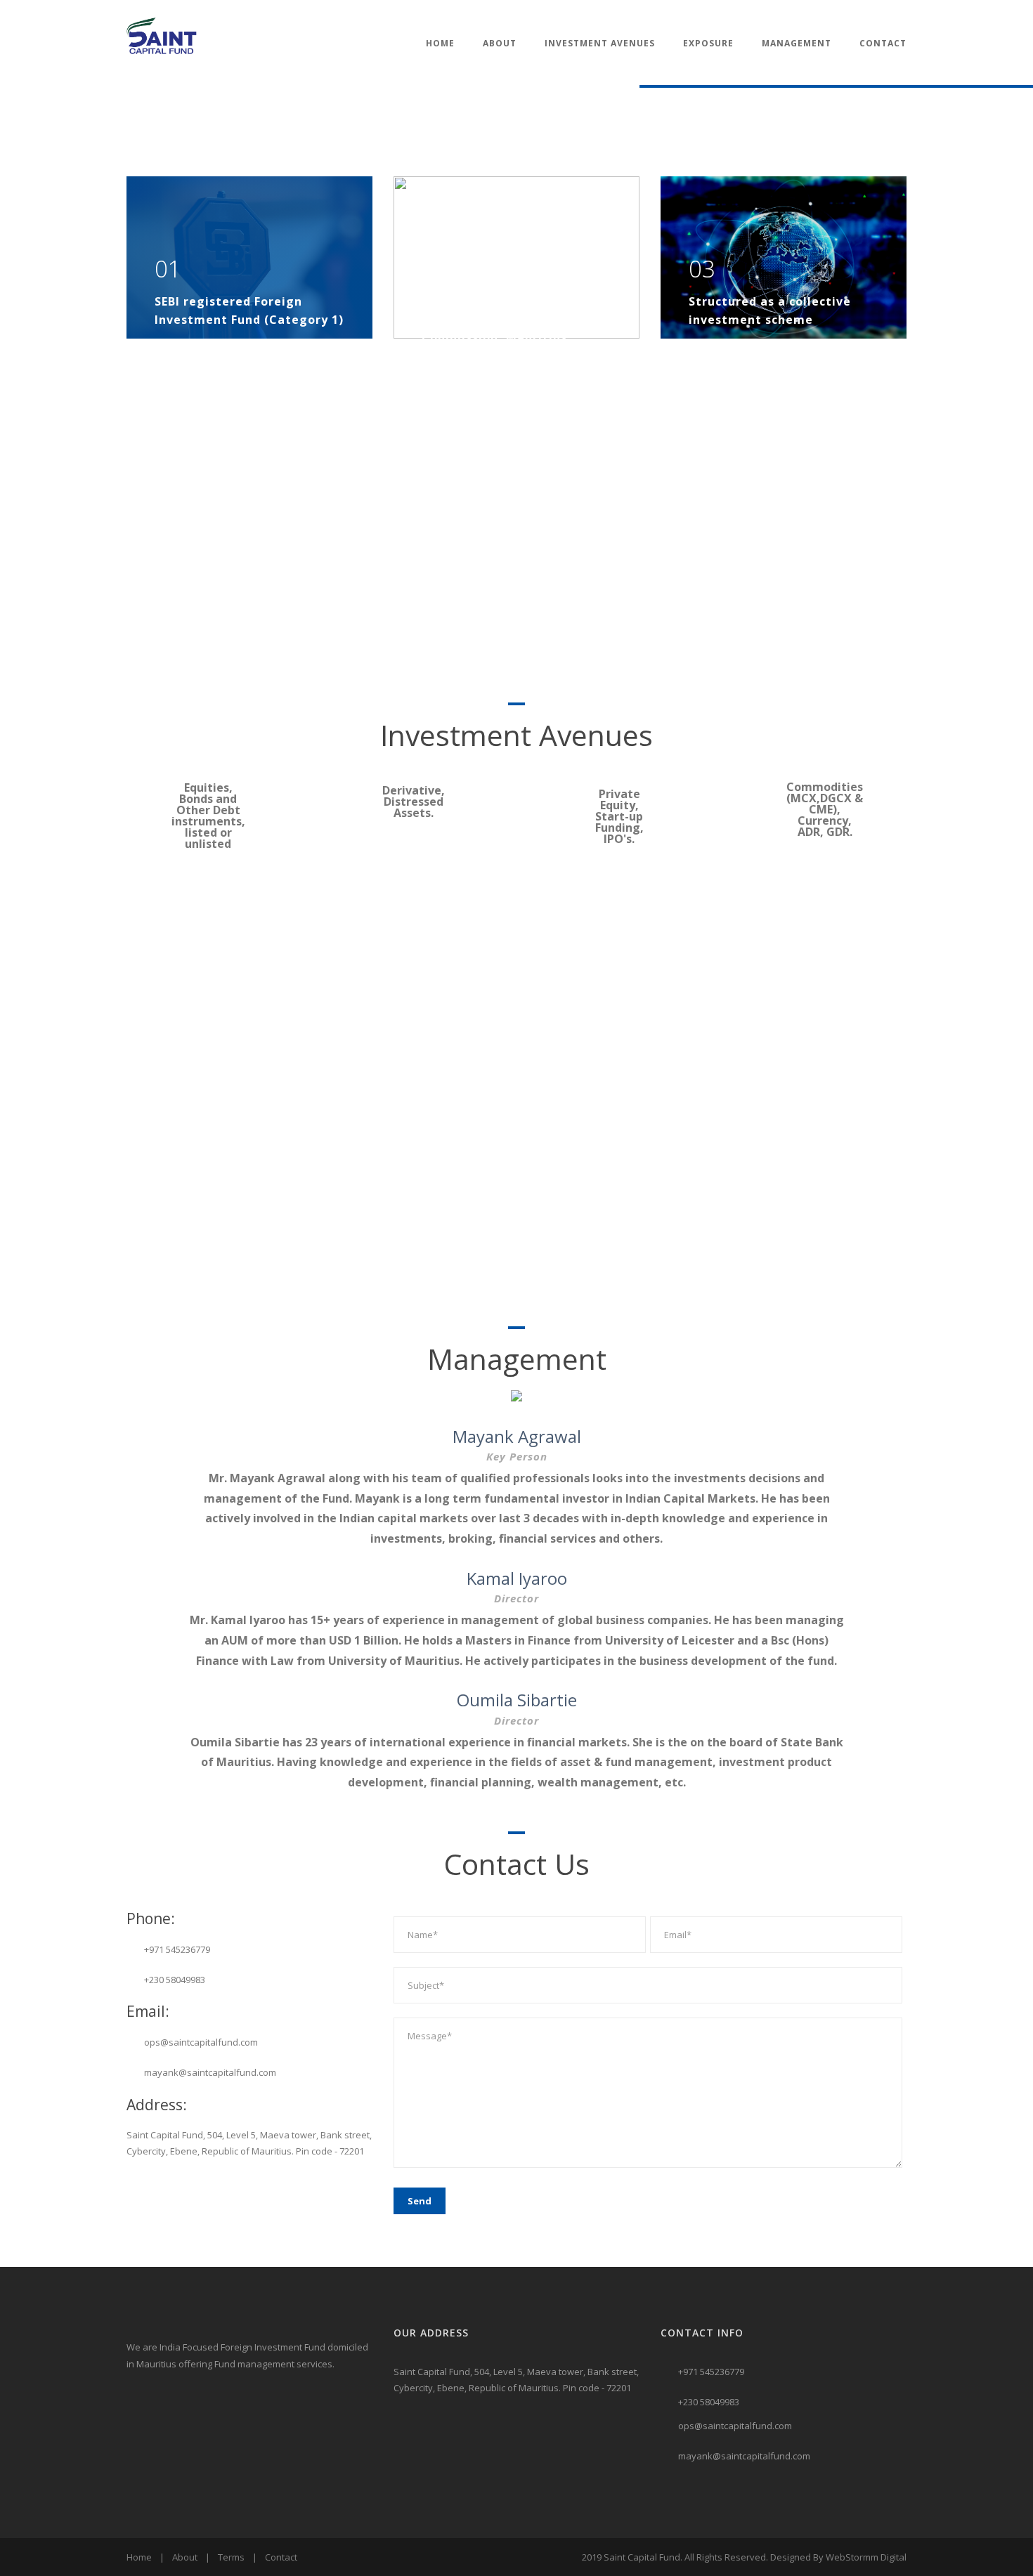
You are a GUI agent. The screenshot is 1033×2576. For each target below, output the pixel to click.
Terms (231, 2557)
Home (440, 43)
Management (797, 43)
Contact (883, 43)
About (500, 43)
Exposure (708, 43)
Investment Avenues (600, 43)
